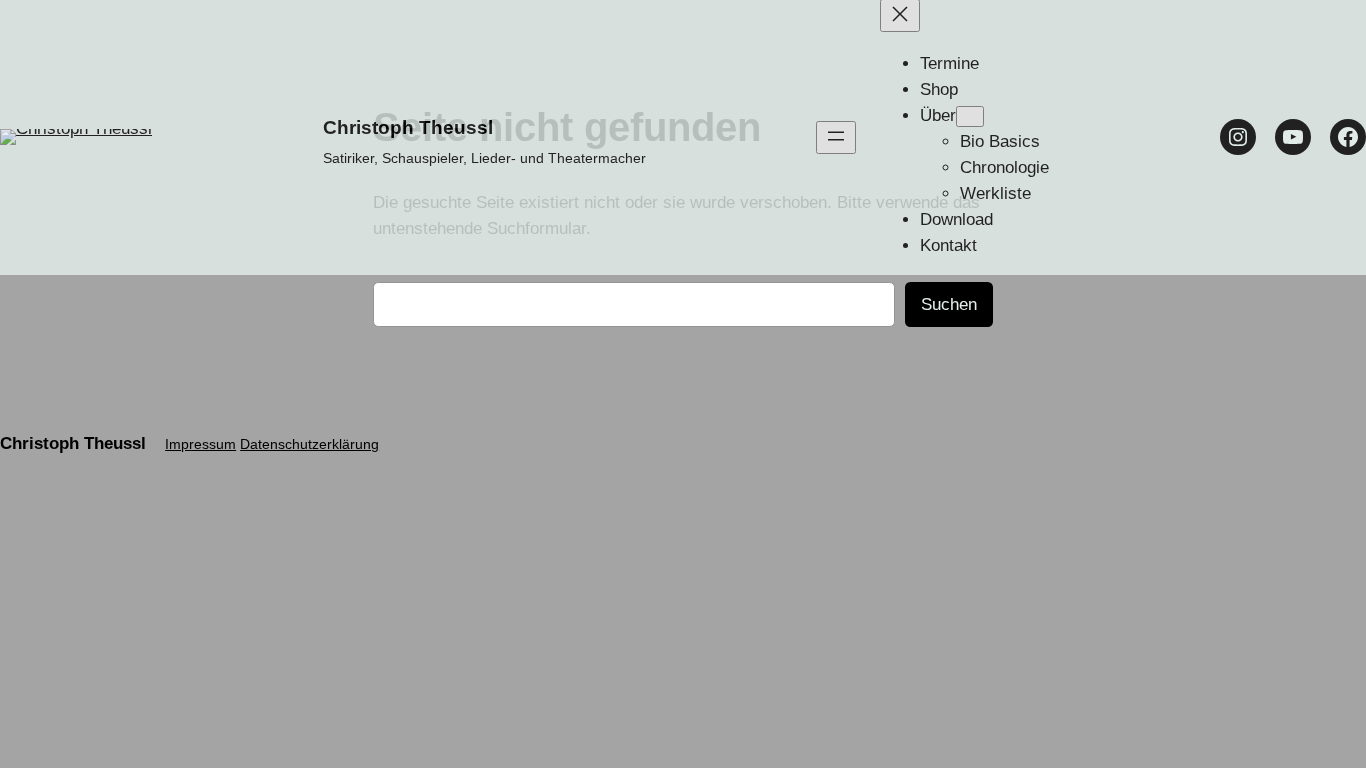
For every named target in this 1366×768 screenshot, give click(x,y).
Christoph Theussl (408, 127)
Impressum (200, 444)
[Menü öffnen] (836, 137)
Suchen (949, 304)
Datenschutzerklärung (309, 444)
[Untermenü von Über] (970, 116)
